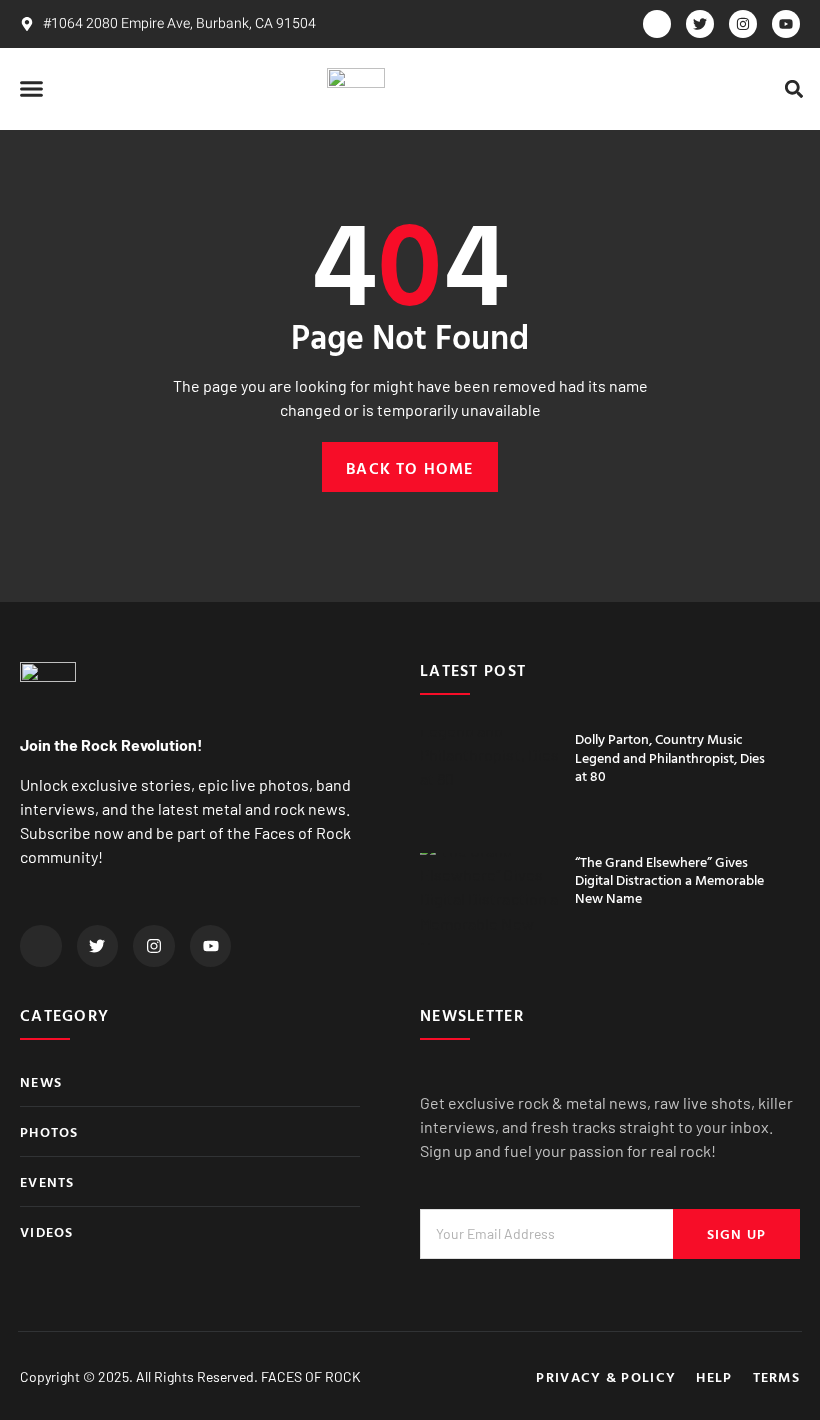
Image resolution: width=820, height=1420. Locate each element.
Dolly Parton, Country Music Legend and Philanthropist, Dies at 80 (670, 756)
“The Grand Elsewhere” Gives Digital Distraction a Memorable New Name (669, 879)
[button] (32, 89)
